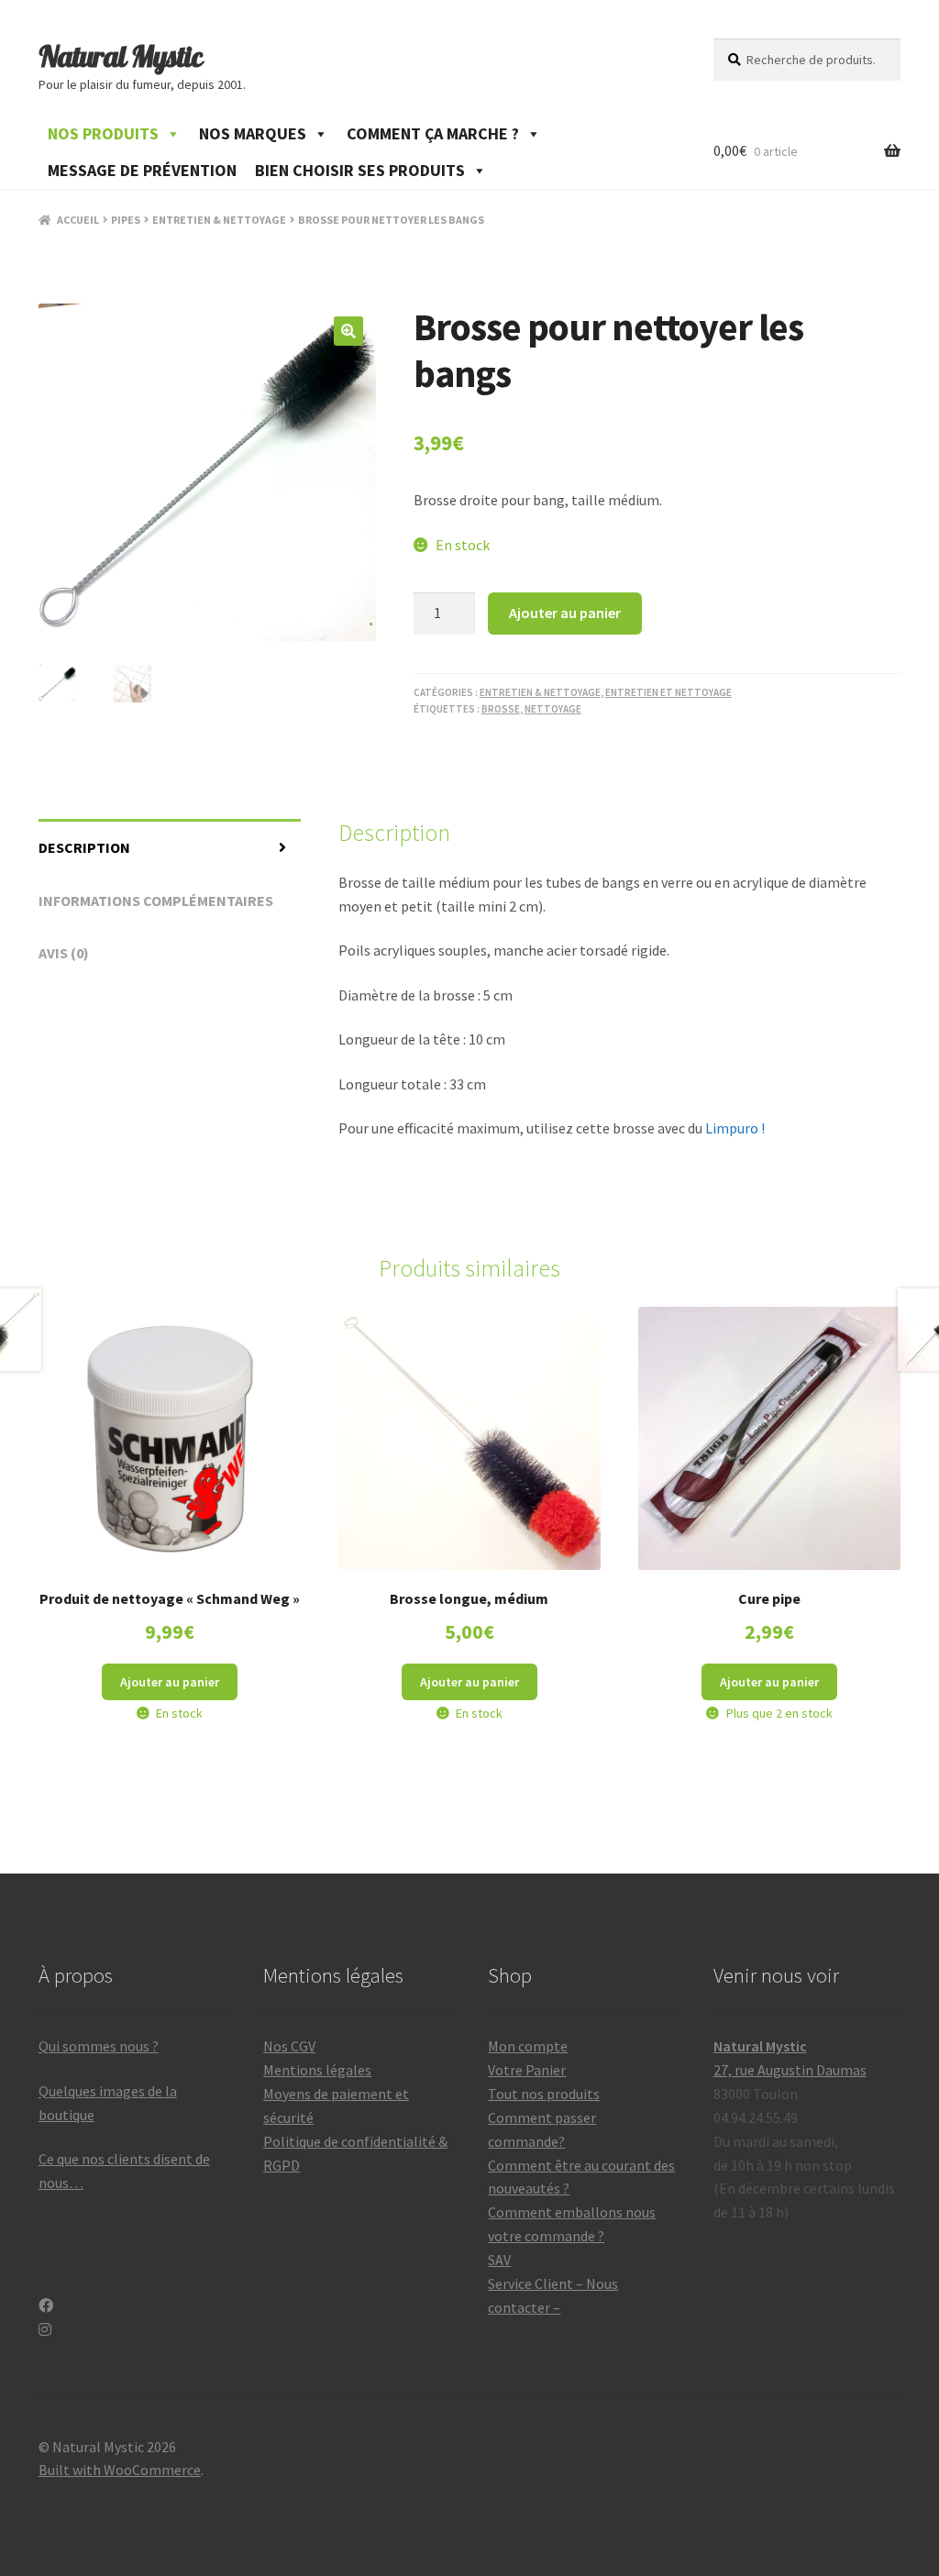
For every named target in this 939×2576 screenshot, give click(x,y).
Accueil (78, 220)
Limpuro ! (734, 1128)
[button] (348, 331)
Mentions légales (317, 2070)
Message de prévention (142, 170)
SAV (499, 2260)
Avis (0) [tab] (64, 953)
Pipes (126, 220)
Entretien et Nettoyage (668, 692)
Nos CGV (289, 2046)
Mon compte (528, 2046)
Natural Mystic (121, 56)
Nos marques (253, 133)
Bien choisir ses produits (360, 170)
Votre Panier (527, 2070)
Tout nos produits (544, 2094)
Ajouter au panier (565, 613)
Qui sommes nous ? (99, 2046)
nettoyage (553, 709)
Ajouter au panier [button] (170, 1682)
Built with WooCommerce (120, 2470)
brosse (501, 709)
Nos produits (103, 133)
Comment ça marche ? (433, 133)
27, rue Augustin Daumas (790, 2070)
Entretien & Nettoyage (219, 220)
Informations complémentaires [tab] (156, 901)
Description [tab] (84, 847)
